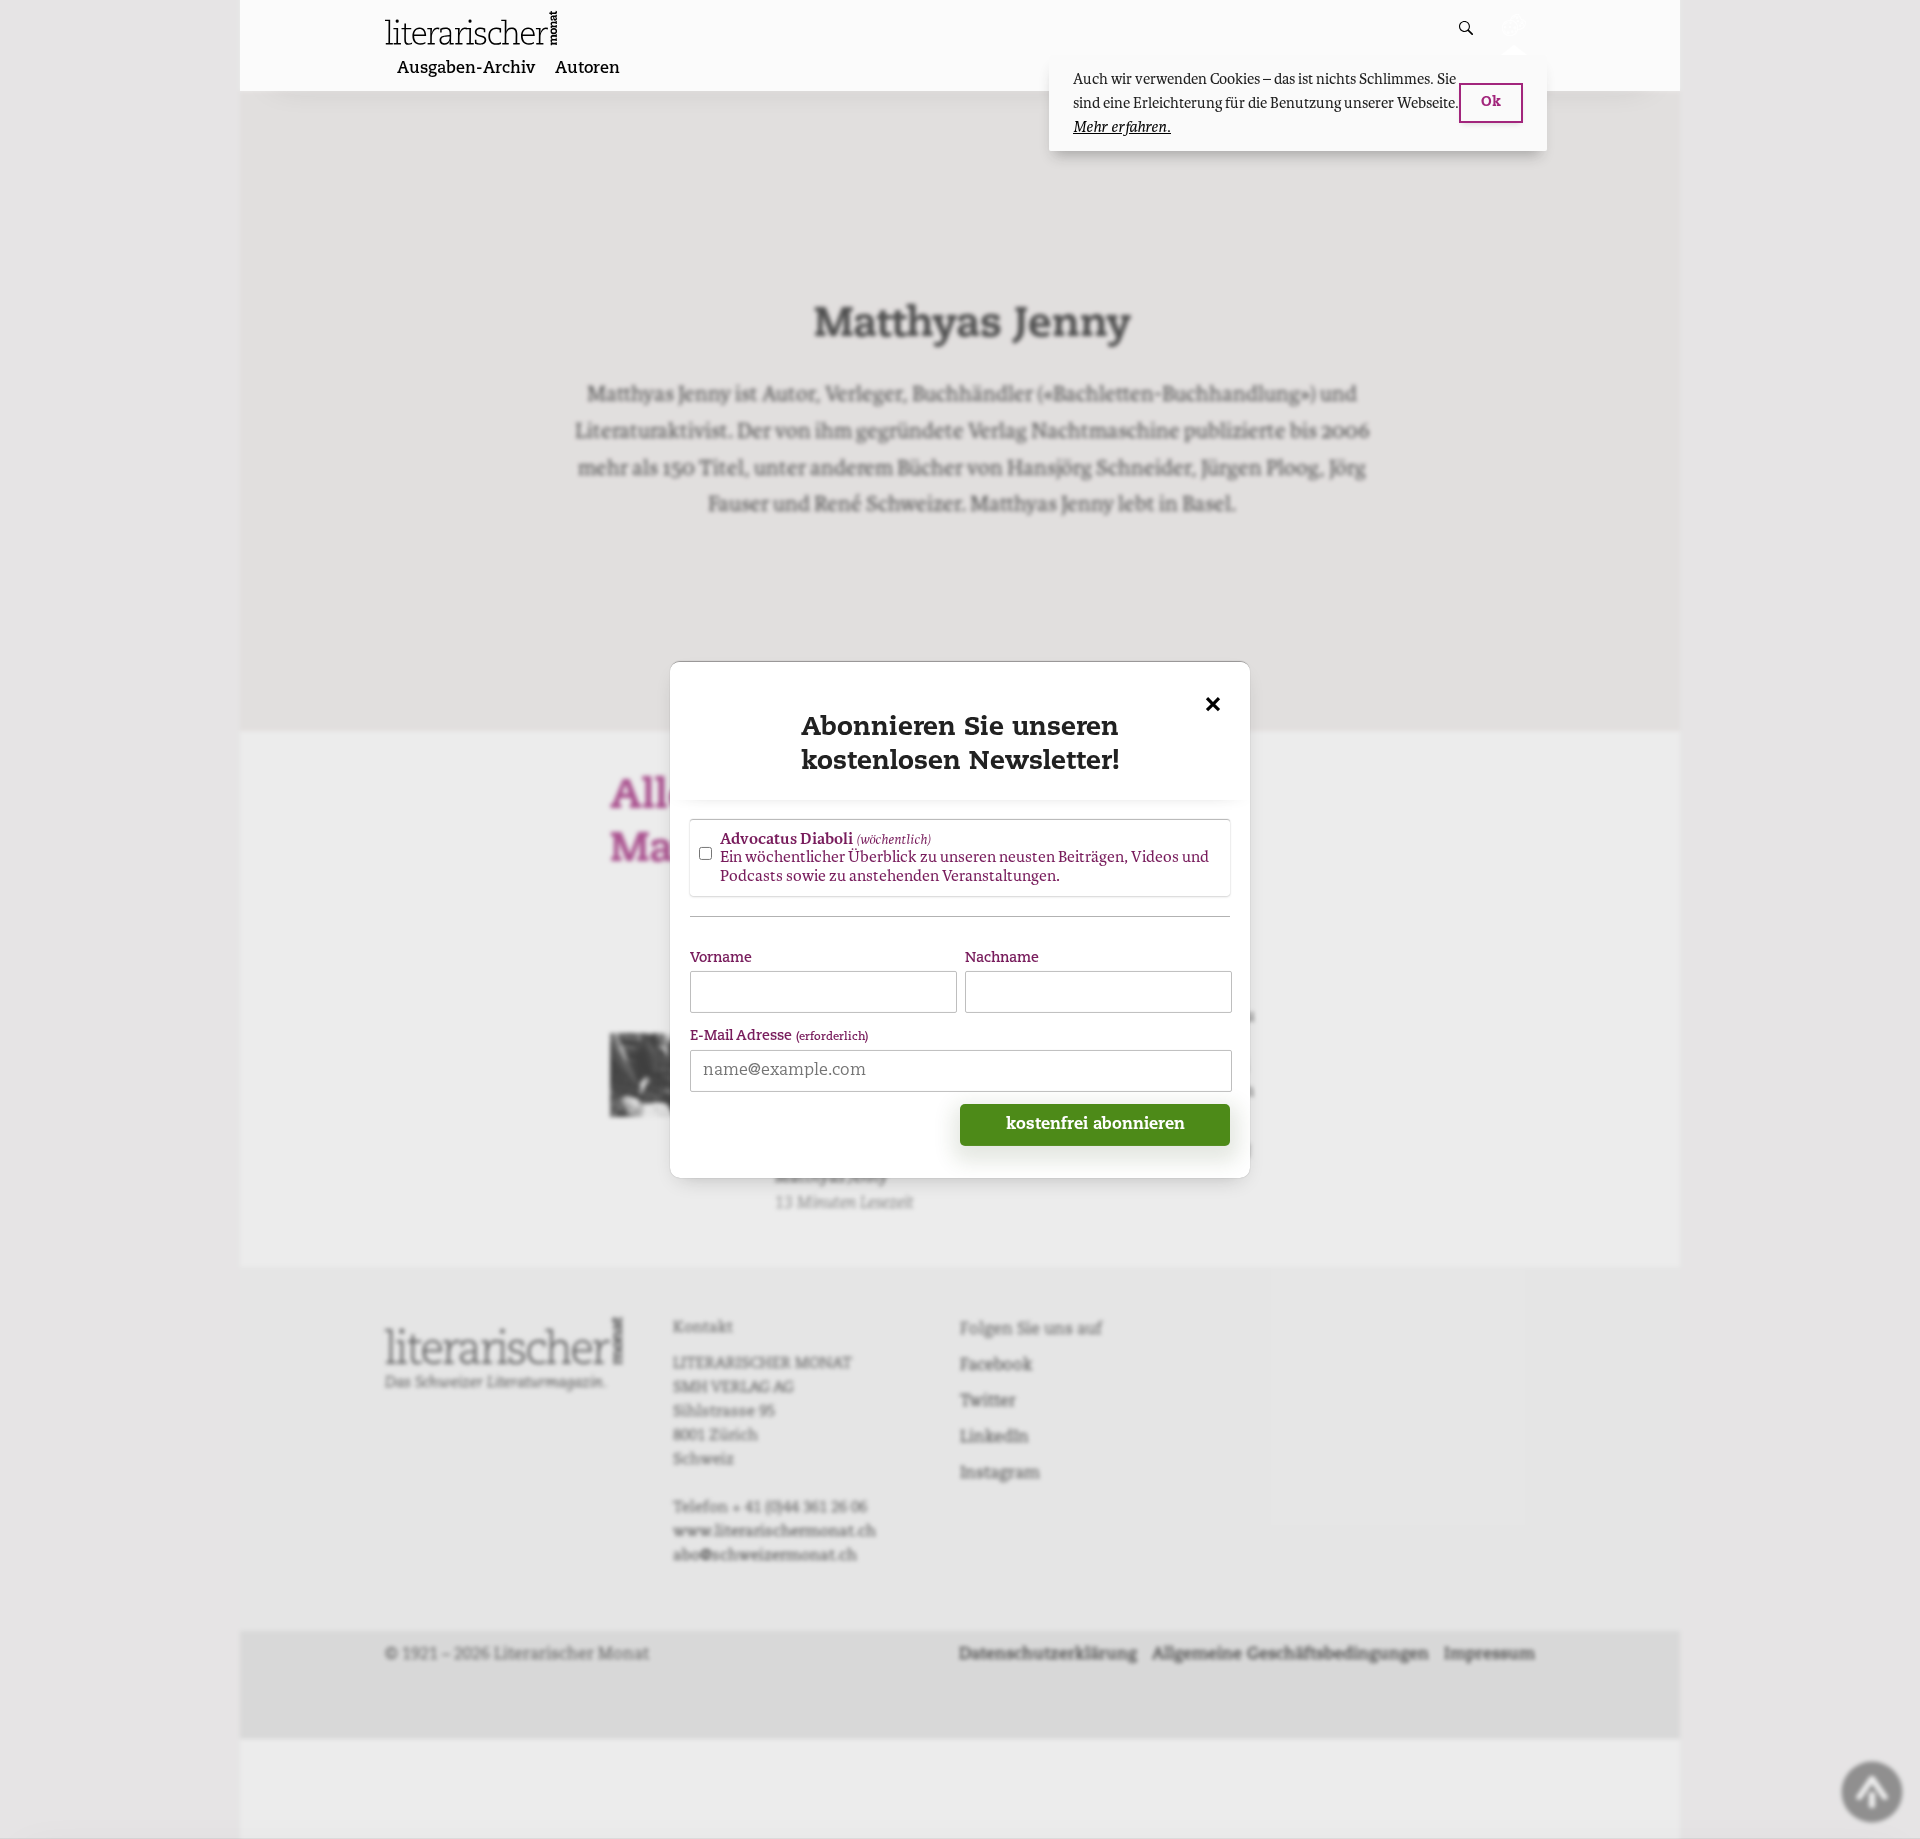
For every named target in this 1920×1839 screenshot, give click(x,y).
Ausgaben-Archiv (466, 69)
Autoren (587, 69)
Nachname (1002, 957)
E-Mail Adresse (779, 1035)
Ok (1491, 102)
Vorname (721, 957)
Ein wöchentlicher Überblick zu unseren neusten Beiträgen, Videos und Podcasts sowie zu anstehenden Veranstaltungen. (964, 856)
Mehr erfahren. (1122, 127)
